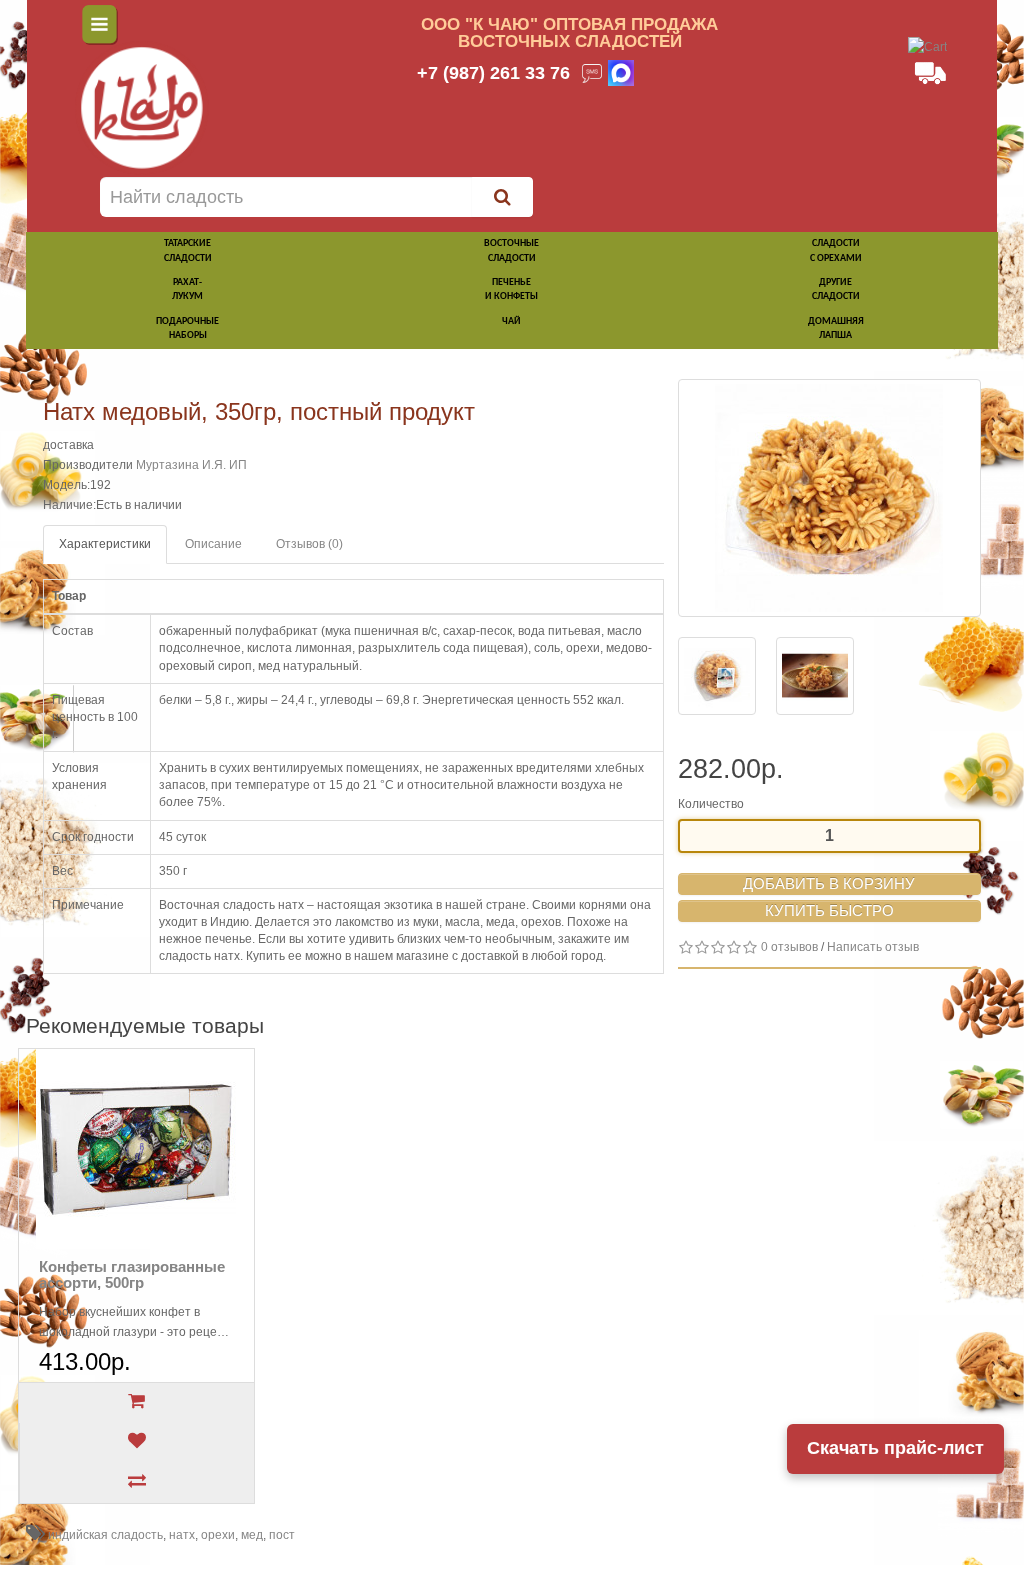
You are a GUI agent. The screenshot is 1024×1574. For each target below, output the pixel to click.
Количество (711, 804)
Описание (213, 544)
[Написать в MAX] (621, 73)
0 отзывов (789, 947)
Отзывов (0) (309, 544)
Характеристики (105, 544)
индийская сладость (105, 1535)
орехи (218, 1535)
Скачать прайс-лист (895, 1448)
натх (182, 1535)
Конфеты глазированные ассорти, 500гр (132, 1275)
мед (252, 1535)
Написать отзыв (873, 947)
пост (282, 1535)
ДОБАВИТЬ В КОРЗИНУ (829, 883)
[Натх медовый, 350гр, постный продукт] (829, 498)
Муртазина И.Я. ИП (191, 465)
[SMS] (592, 73)
